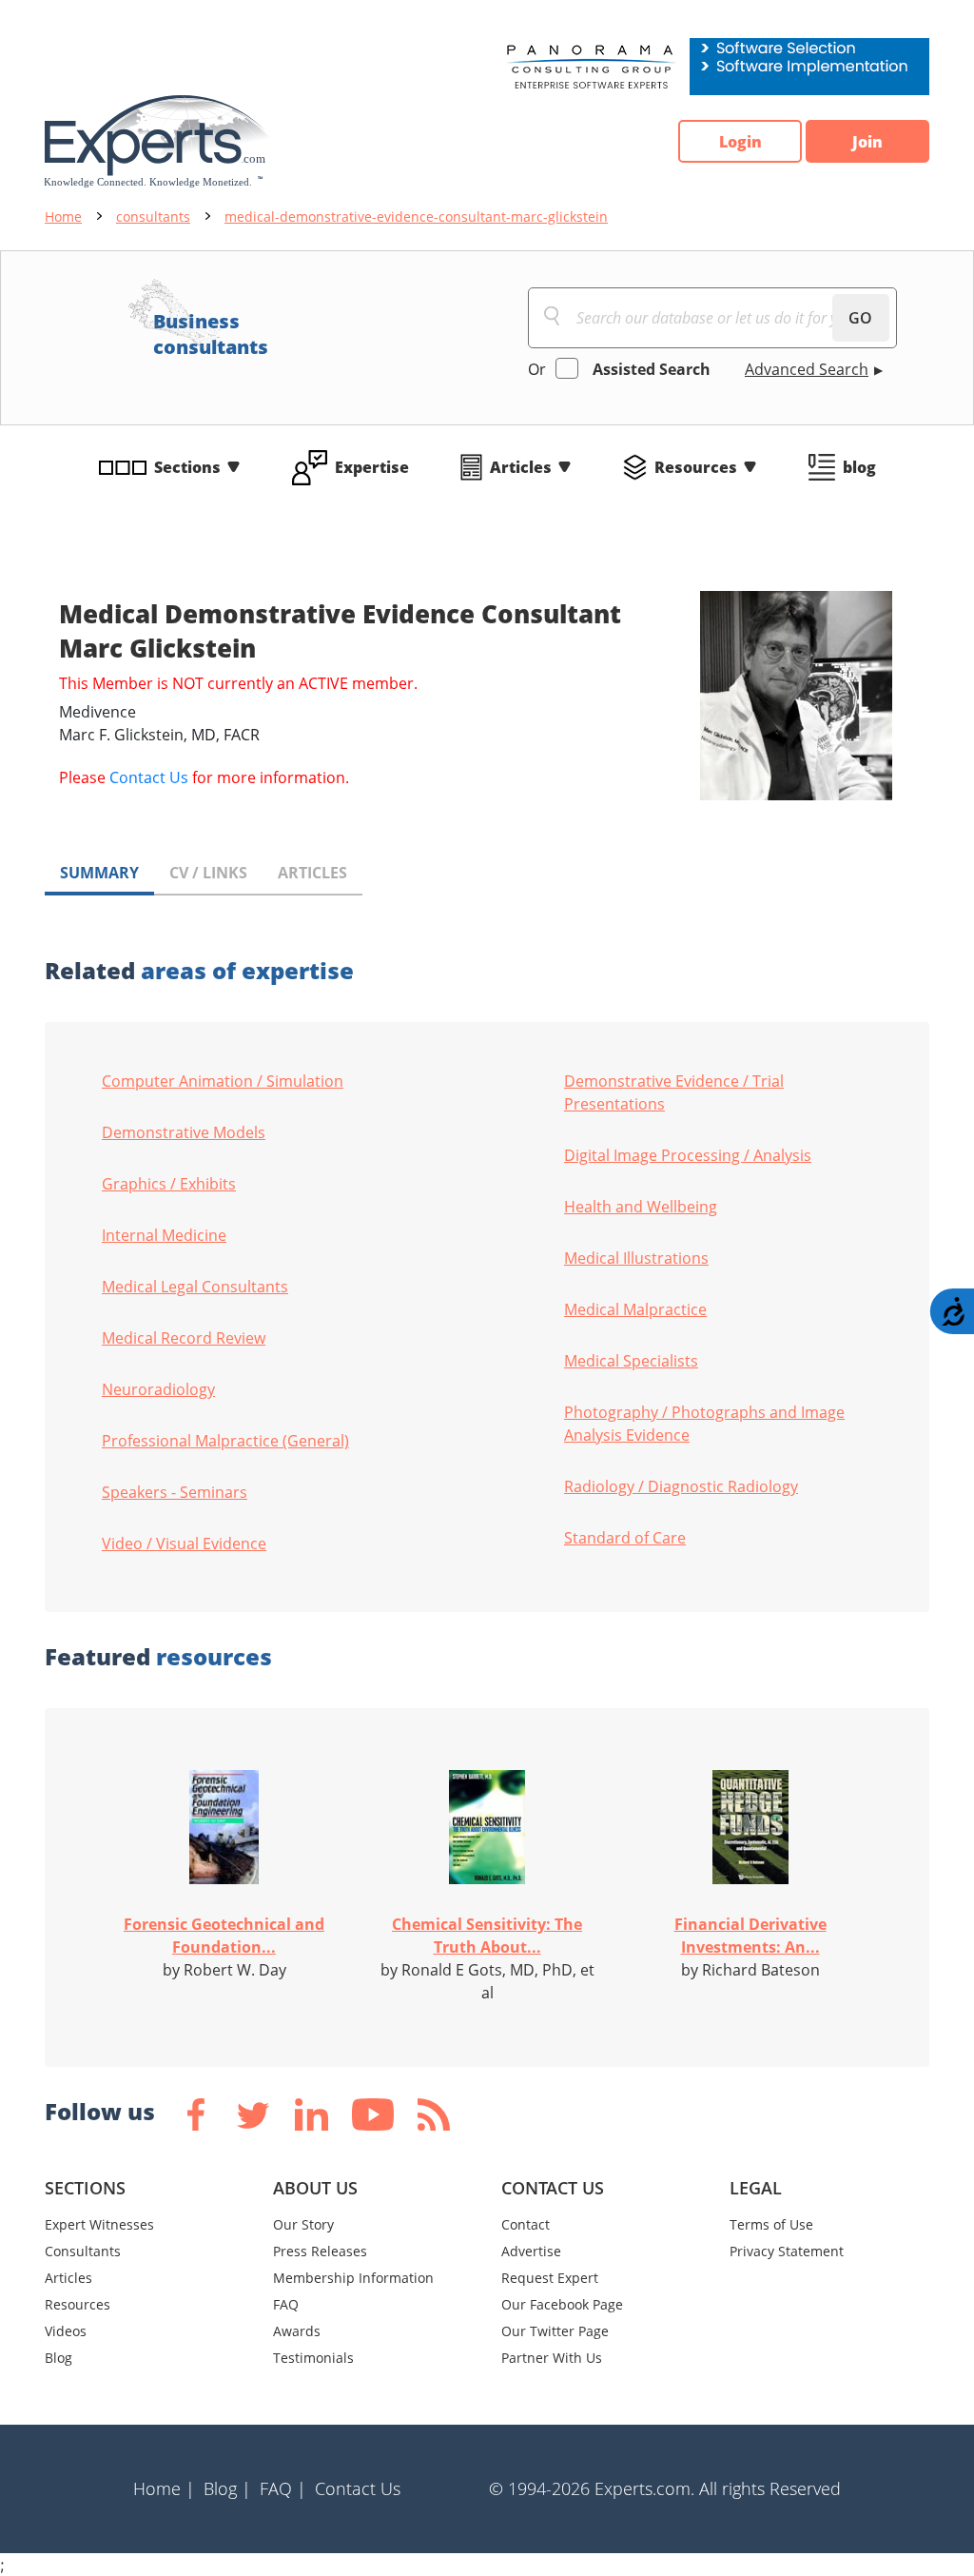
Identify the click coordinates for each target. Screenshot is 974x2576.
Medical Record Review (184, 1338)
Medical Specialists (631, 1361)
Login (740, 142)
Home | (164, 2488)
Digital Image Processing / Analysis (688, 1155)
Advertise (531, 2251)
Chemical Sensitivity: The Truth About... (487, 1936)
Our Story (303, 2224)
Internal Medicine (164, 1235)
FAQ (286, 2304)
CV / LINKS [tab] (208, 873)
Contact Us (149, 777)
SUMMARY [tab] (99, 873)
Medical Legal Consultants (195, 1287)
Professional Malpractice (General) (225, 1441)
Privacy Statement (787, 2251)
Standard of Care (625, 1538)
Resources (696, 467)
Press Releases (320, 2251)
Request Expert (550, 2278)
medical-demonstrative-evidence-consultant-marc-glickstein (416, 216)
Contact (526, 2224)
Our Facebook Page (562, 2304)
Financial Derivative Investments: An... (750, 1936)
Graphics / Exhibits (169, 1184)
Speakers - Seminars (175, 1492)
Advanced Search (807, 369)
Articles (521, 467)
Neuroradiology (158, 1389)
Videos (66, 2331)
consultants (153, 216)
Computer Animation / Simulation (223, 1081)
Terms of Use (771, 2224)
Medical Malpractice (635, 1309)
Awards (297, 2331)
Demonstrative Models (184, 1132)
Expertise (372, 467)
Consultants (83, 2251)
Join (867, 142)
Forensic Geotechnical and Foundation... (224, 1936)
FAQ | (283, 2488)
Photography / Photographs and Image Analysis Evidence (704, 1424)
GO (860, 318)
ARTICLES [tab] (312, 873)
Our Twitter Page (555, 2331)
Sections (187, 467)
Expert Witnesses (99, 2224)
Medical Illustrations (636, 1258)
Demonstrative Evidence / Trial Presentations (674, 1092)
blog (859, 467)
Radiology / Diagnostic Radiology (681, 1486)
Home (63, 216)
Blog (58, 2358)
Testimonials (313, 2358)
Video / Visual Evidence (184, 1544)
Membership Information (353, 2278)
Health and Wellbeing (641, 1207)
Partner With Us (552, 2358)
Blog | (227, 2488)
